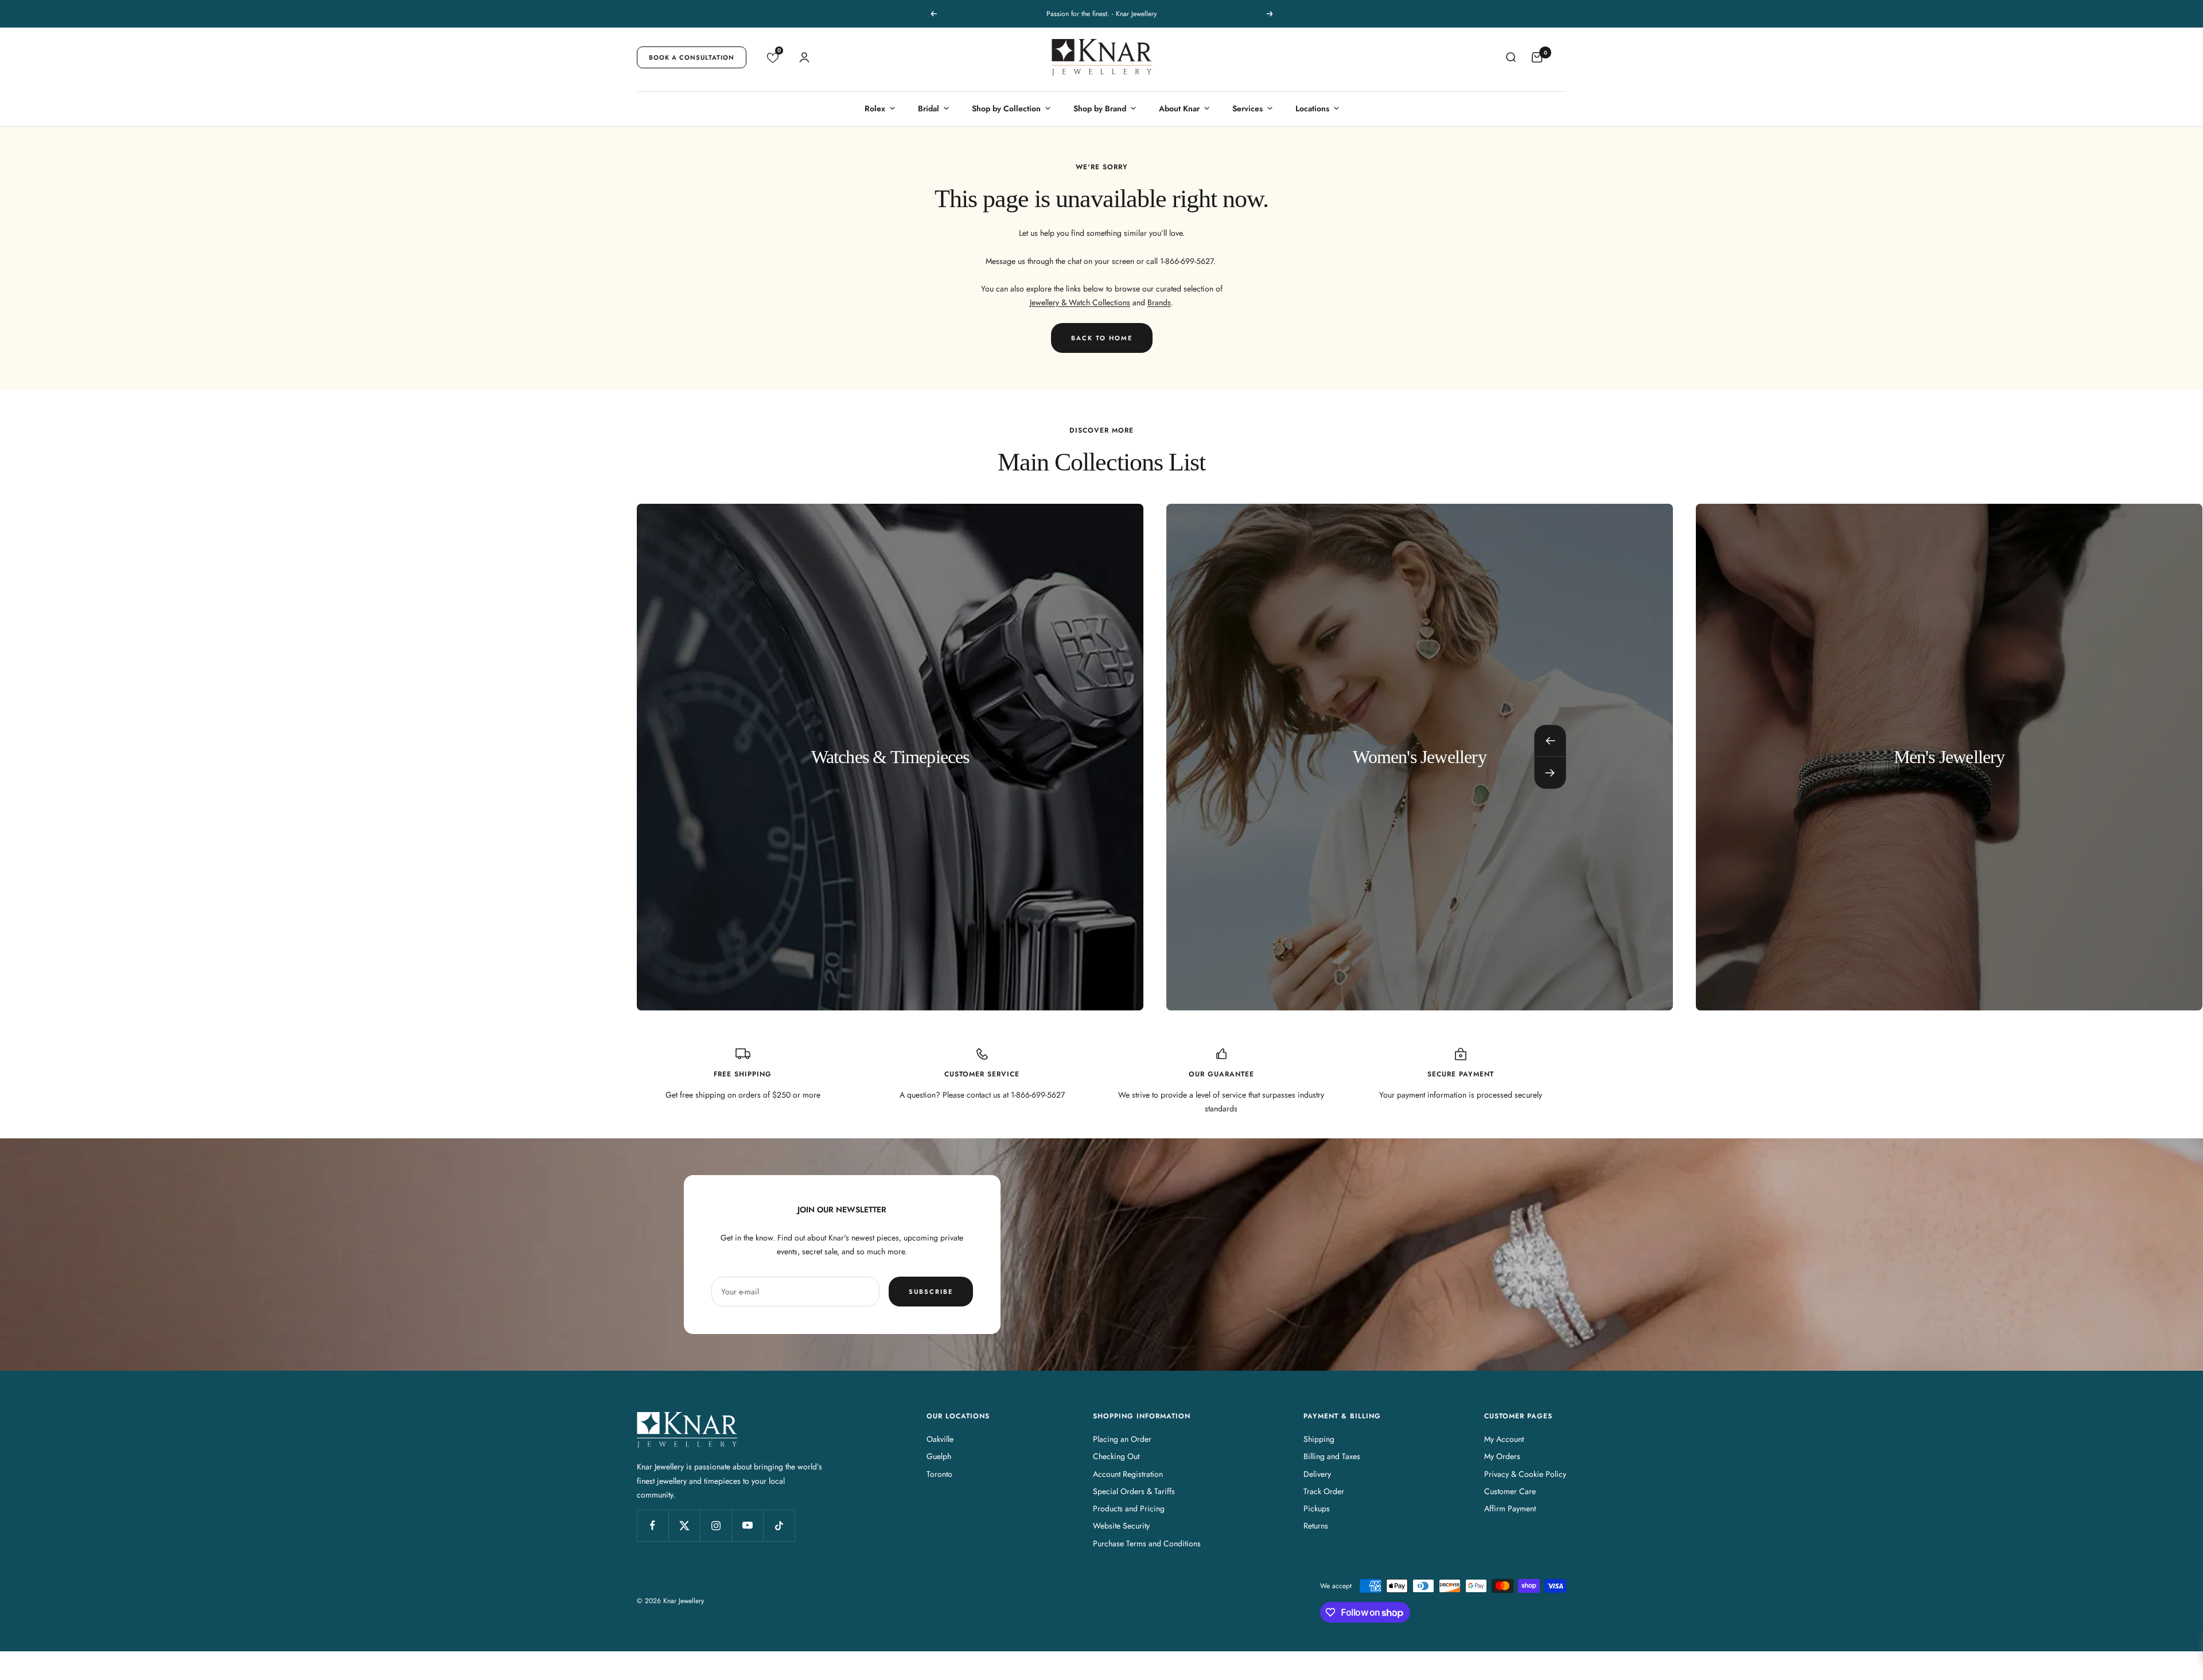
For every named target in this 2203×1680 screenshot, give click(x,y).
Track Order (1324, 1491)
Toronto (939, 1474)
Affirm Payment (1510, 1508)
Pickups (1317, 1508)
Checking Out (1116, 1456)
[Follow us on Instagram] (716, 1525)
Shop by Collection (1006, 108)
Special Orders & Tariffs (1134, 1491)
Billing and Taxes (1332, 1456)
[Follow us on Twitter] (684, 1525)
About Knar (1179, 108)
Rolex (875, 108)
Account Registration (1128, 1474)
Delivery (1317, 1474)
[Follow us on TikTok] (779, 1525)
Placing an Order (1122, 1439)
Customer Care (1510, 1491)
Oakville (940, 1439)
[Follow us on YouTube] (747, 1525)
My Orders (1502, 1456)
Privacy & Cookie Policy (1525, 1474)
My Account (1504, 1439)
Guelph (939, 1456)
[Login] (804, 57)
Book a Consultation (692, 57)
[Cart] (1537, 57)
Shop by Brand (1100, 108)
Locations (1312, 108)
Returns (1316, 1526)
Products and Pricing (1129, 1508)
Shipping (1319, 1439)
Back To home (1102, 338)
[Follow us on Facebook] (653, 1525)
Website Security (1121, 1526)
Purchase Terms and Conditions (1147, 1543)
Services (1248, 108)
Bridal (929, 108)
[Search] (1511, 57)
